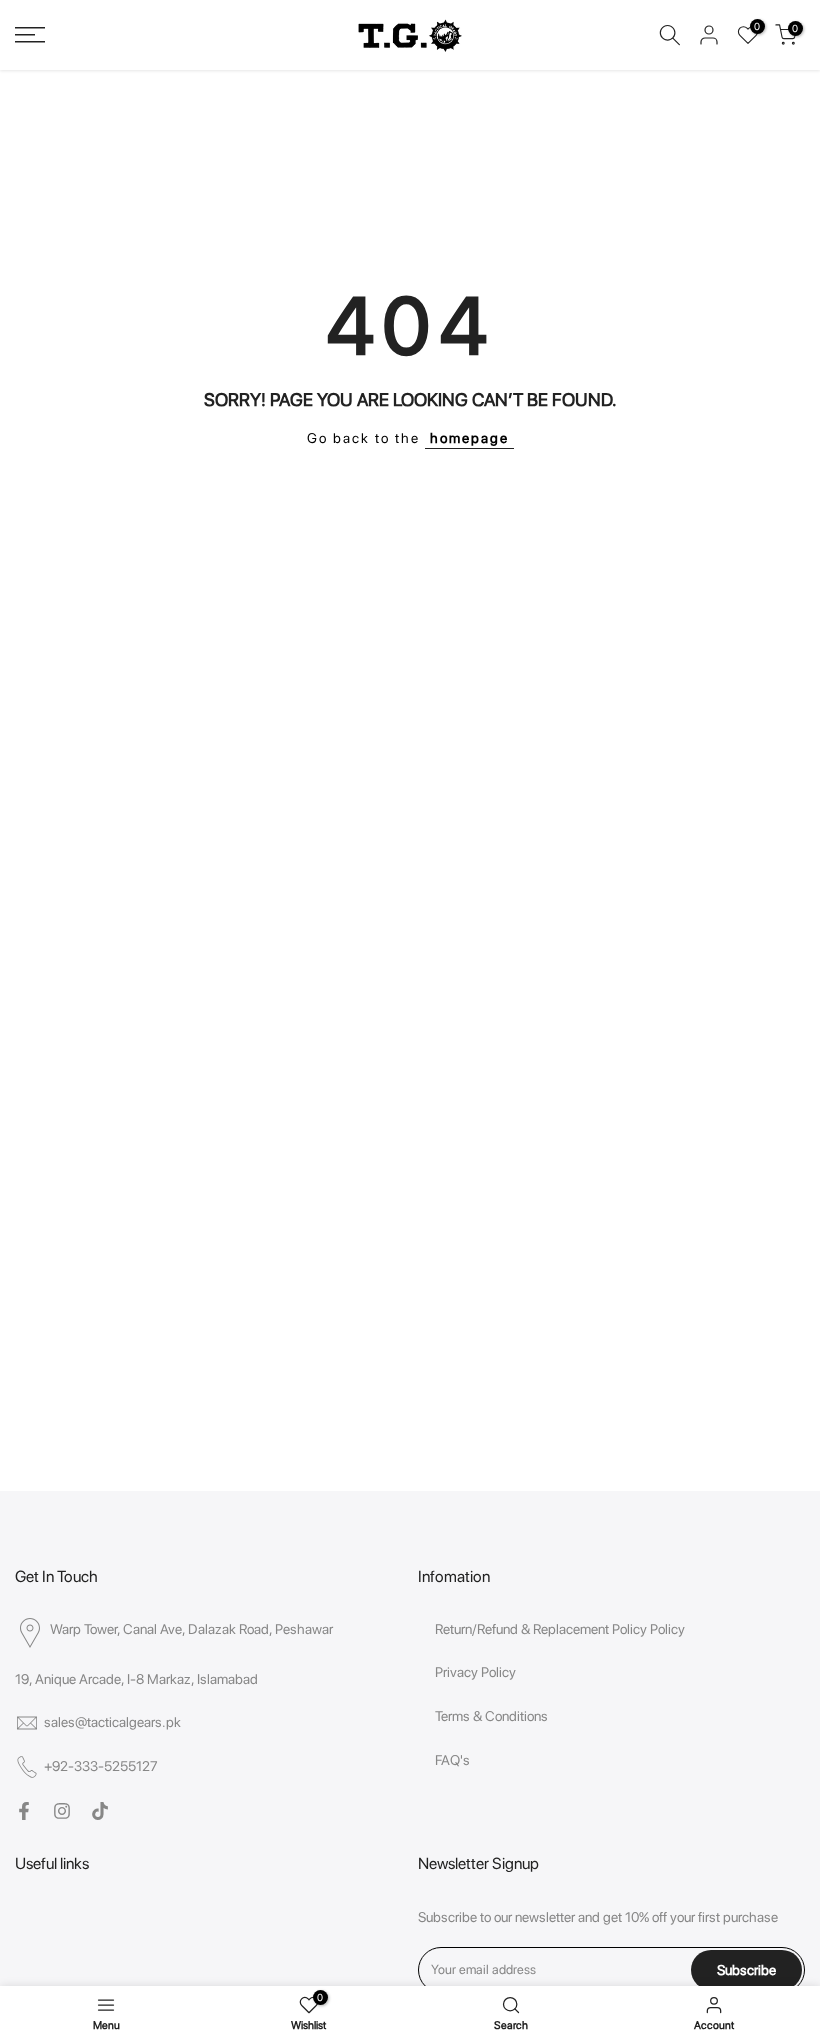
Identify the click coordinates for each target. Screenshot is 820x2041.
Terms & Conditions (491, 1716)
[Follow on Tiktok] (100, 1811)
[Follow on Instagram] (62, 1811)
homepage (469, 438)
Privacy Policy (475, 1672)
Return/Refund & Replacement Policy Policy (560, 1629)
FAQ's (452, 1760)
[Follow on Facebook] (24, 1811)
